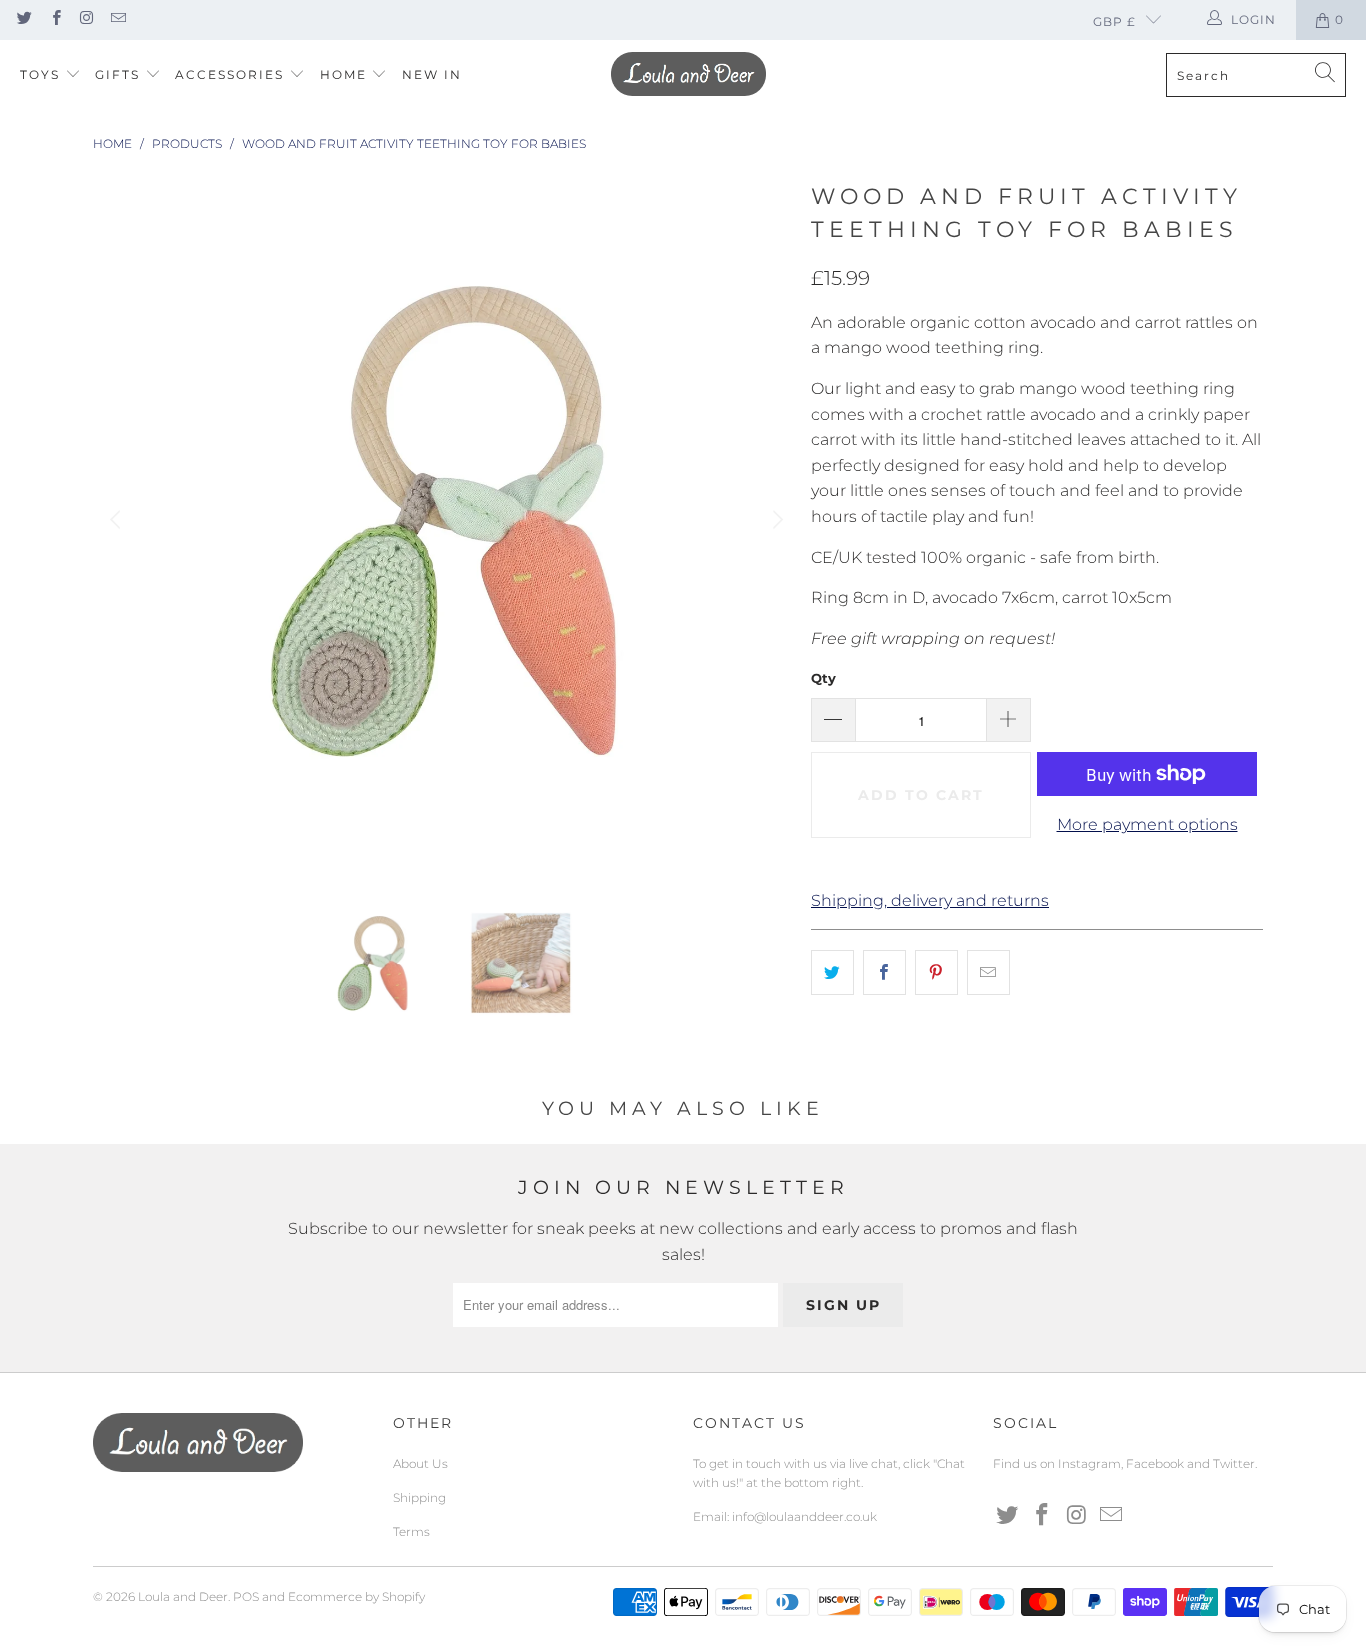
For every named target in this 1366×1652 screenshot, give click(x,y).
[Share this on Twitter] (832, 973)
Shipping (419, 1497)
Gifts (120, 74)
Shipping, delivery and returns (930, 900)
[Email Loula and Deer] (117, 19)
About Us (420, 1463)
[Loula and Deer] (688, 75)
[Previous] (118, 520)
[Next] (776, 520)
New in (432, 74)
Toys (42, 74)
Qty (823, 678)
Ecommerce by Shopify (356, 1596)
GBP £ (1114, 21)
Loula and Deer (183, 1596)
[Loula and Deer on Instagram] (86, 19)
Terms (411, 1531)
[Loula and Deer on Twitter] (23, 19)
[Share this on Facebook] (884, 973)
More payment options (1147, 824)
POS (246, 1596)
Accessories (232, 74)
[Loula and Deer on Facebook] (54, 19)
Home (346, 74)
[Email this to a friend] (988, 973)
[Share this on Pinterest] (936, 973)
